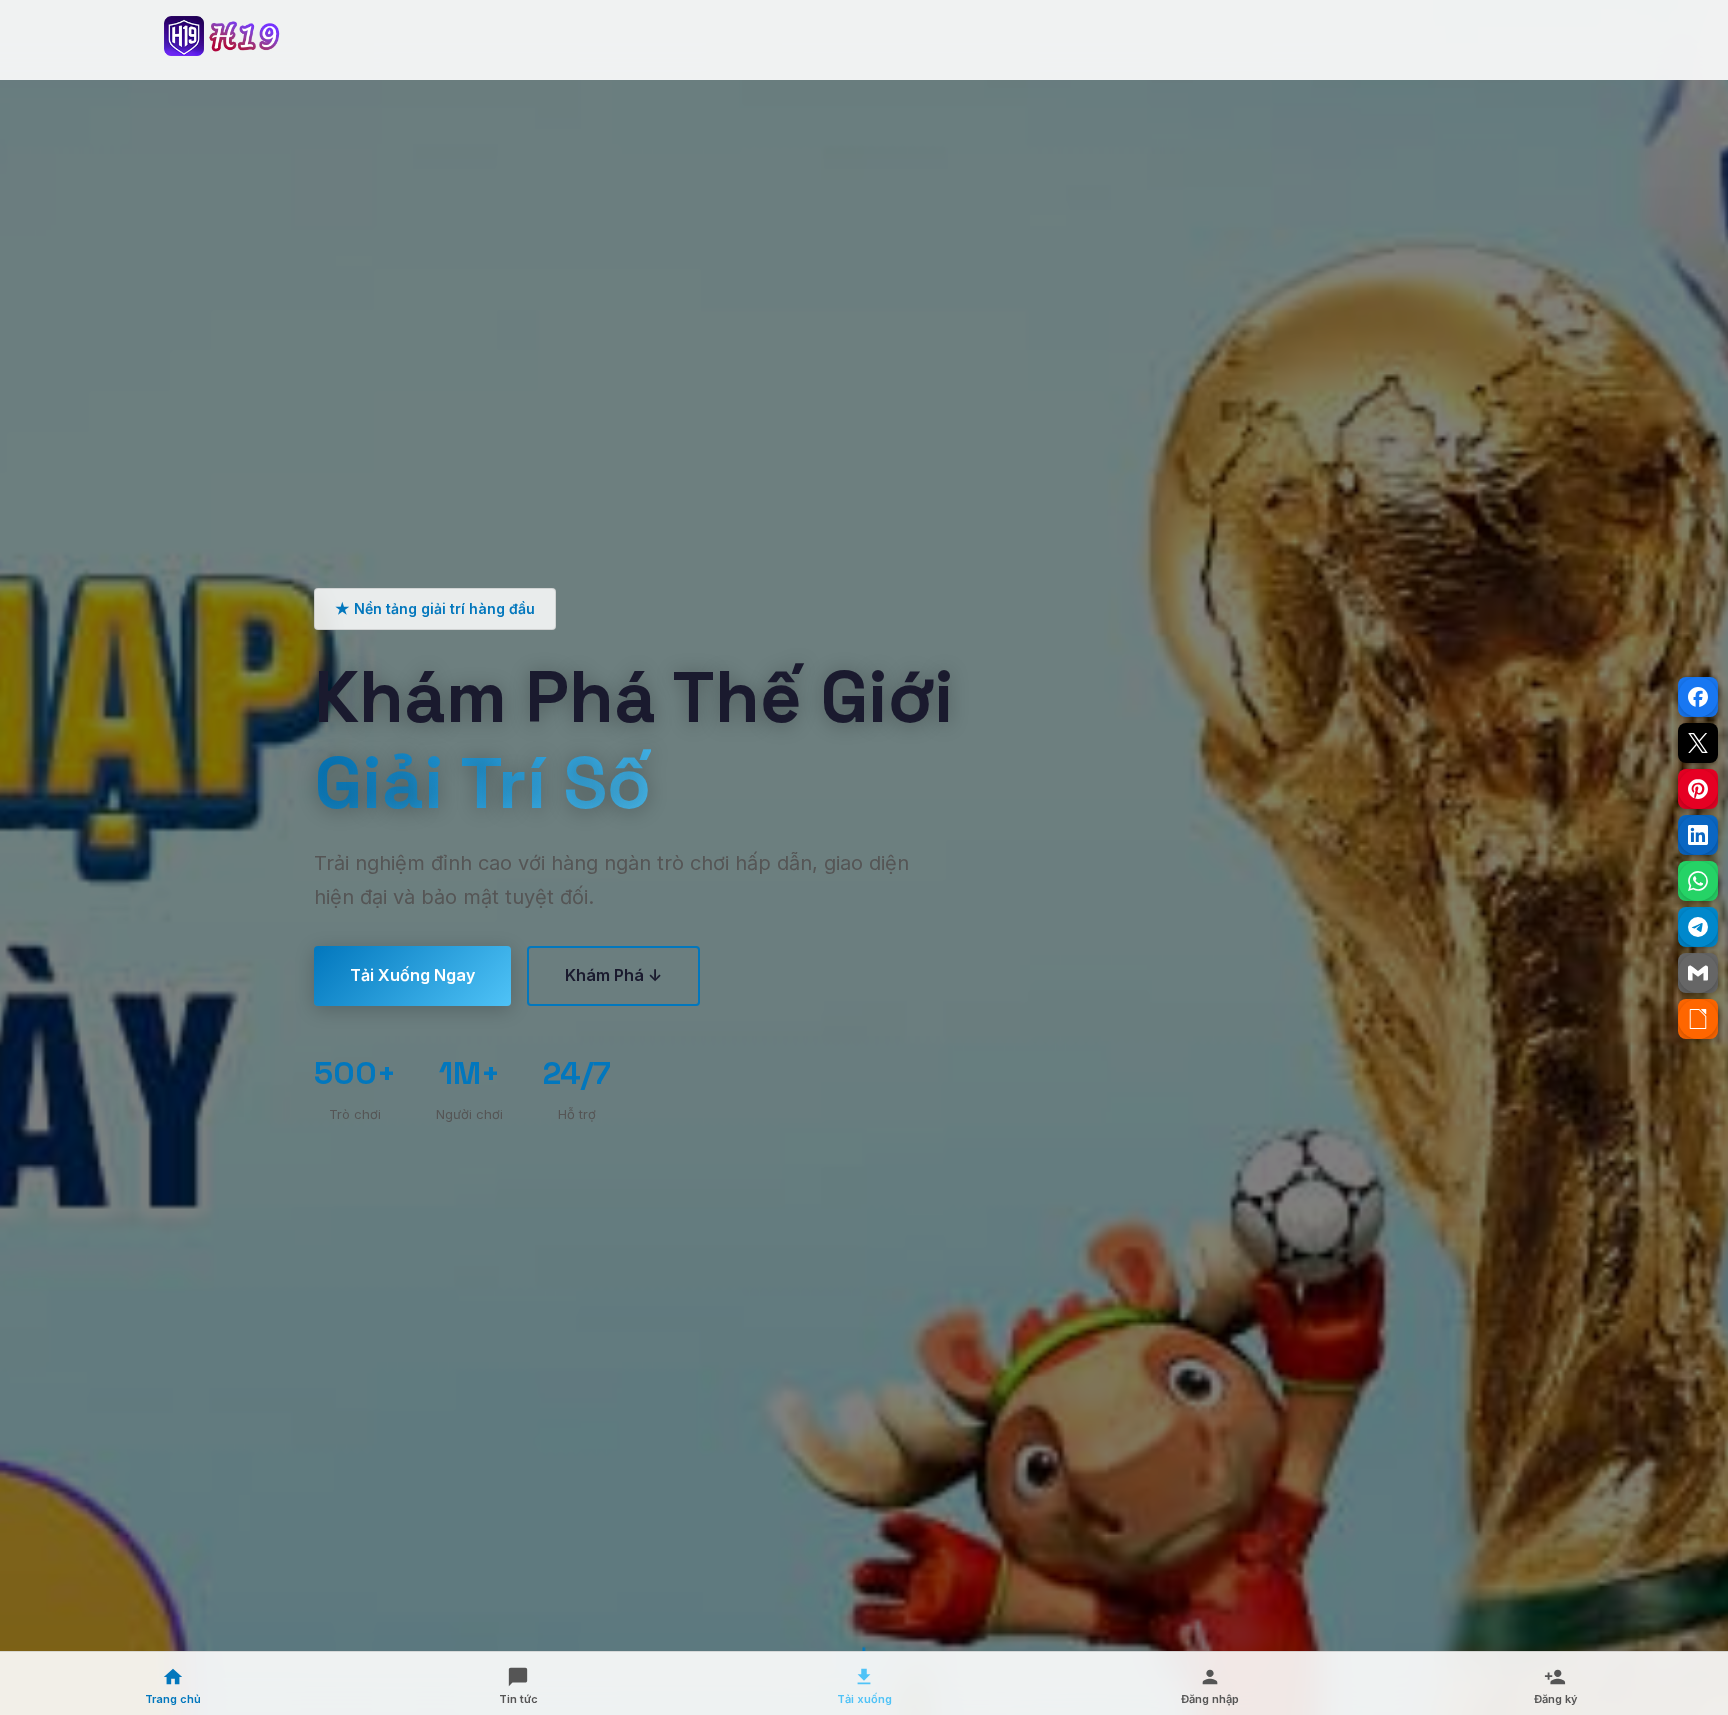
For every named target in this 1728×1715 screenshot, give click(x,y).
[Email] (1698, 973)
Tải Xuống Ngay (412, 975)
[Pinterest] (1698, 789)
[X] (1698, 743)
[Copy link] (1698, 1019)
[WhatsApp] (1698, 881)
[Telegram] (1698, 927)
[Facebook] (1698, 697)
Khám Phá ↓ (613, 975)
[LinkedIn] (1698, 835)
